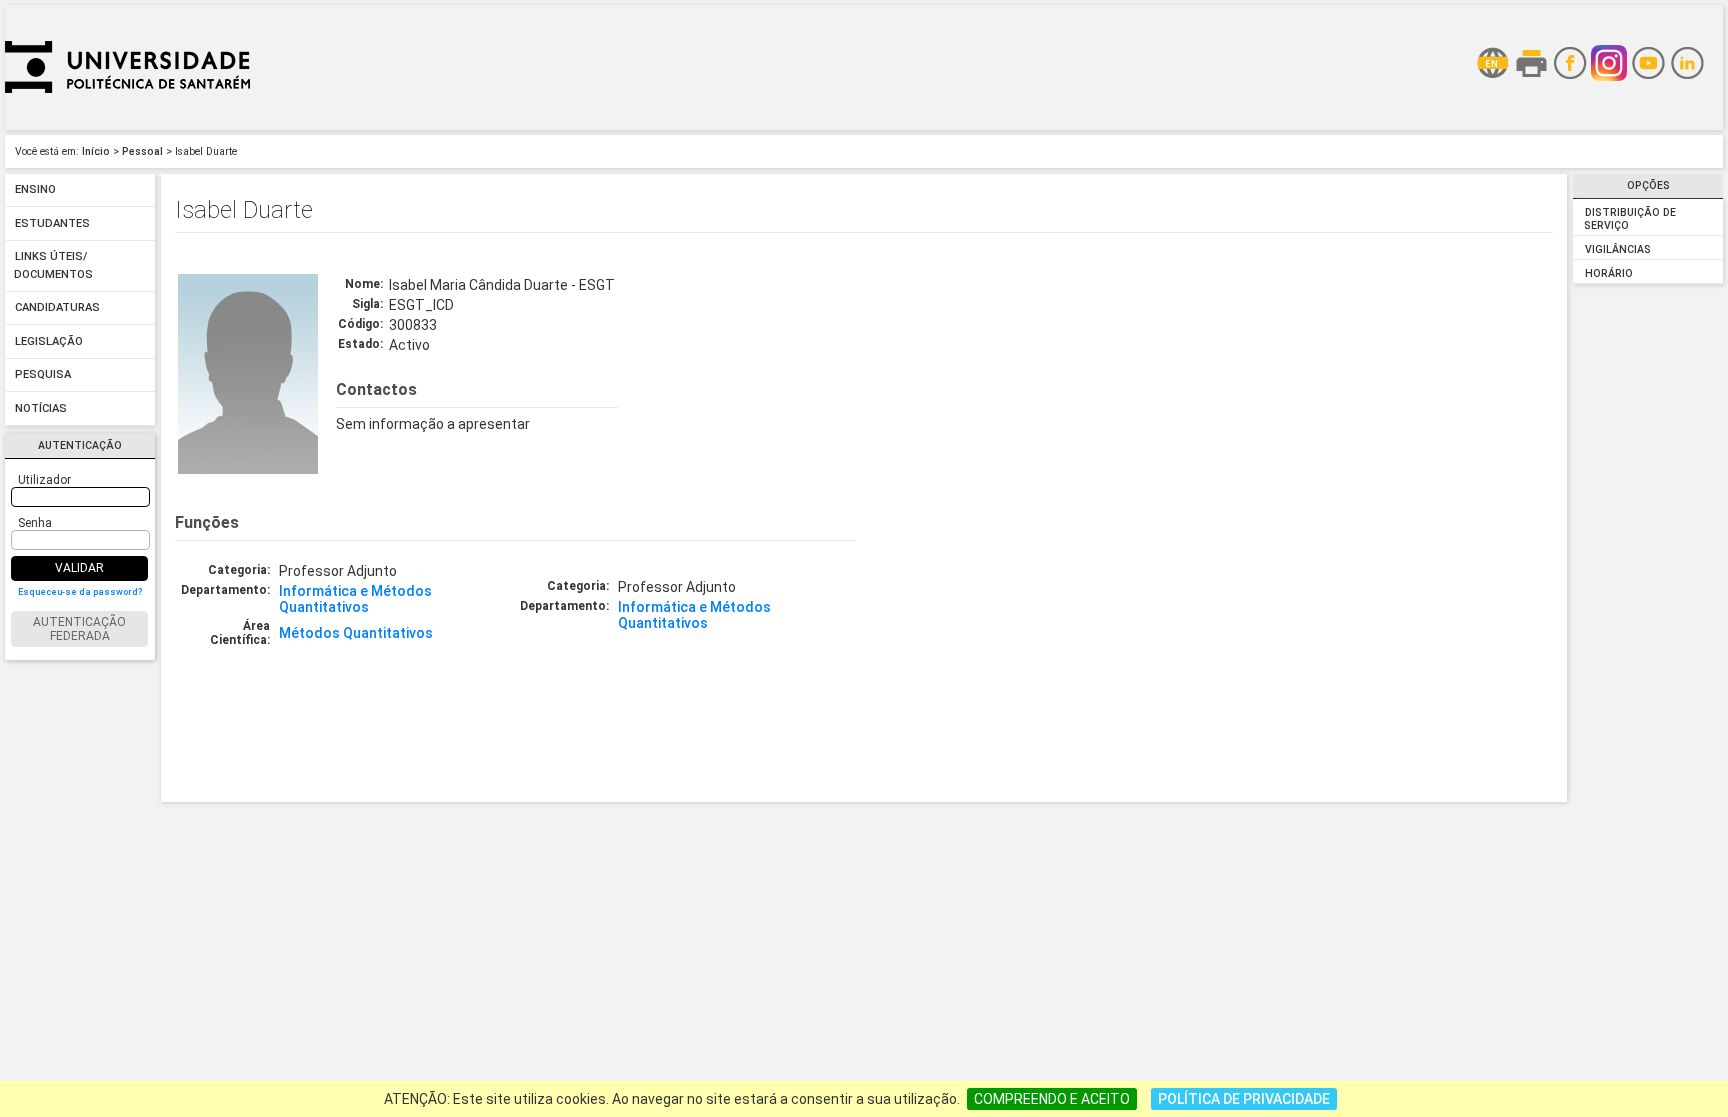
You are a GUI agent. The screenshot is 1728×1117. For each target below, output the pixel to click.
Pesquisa (43, 375)
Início (96, 151)
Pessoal (142, 151)
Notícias (41, 408)
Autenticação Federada (79, 629)
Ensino (35, 190)
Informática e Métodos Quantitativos (355, 599)
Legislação (49, 341)
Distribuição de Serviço (1629, 219)
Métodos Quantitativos (356, 633)
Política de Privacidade (1244, 1099)
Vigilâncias (1618, 249)
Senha (35, 523)
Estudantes (52, 223)
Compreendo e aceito (1052, 1099)
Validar (79, 568)
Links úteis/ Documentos (53, 266)
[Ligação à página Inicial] (127, 125)
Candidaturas (57, 308)
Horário (1609, 273)
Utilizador (44, 480)
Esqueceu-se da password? (80, 592)
